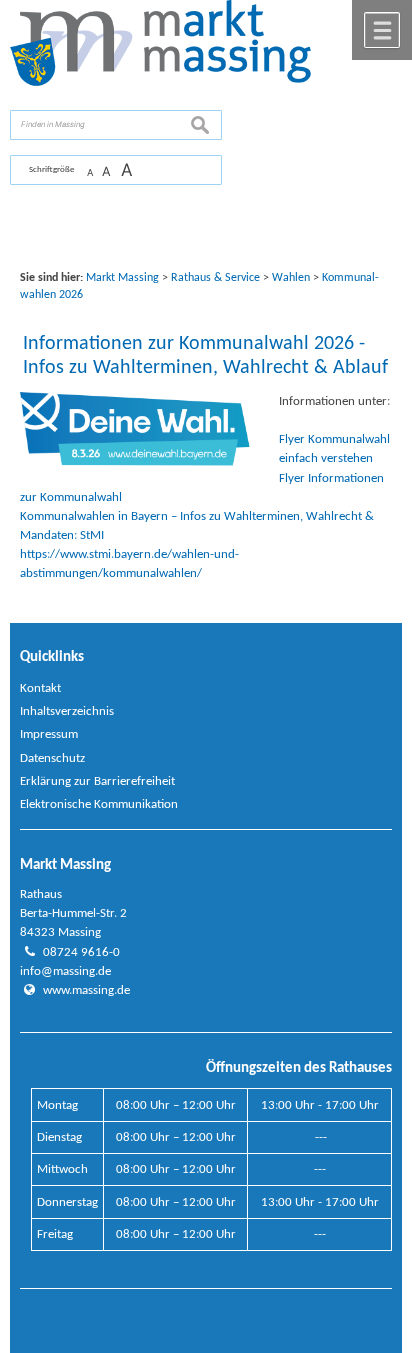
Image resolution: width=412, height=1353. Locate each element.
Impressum (49, 734)
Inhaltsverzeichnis (67, 711)
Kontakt (40, 688)
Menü (382, 30)
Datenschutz (52, 758)
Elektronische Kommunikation (99, 804)
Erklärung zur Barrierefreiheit (97, 781)
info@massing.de (65, 971)
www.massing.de (86, 990)
